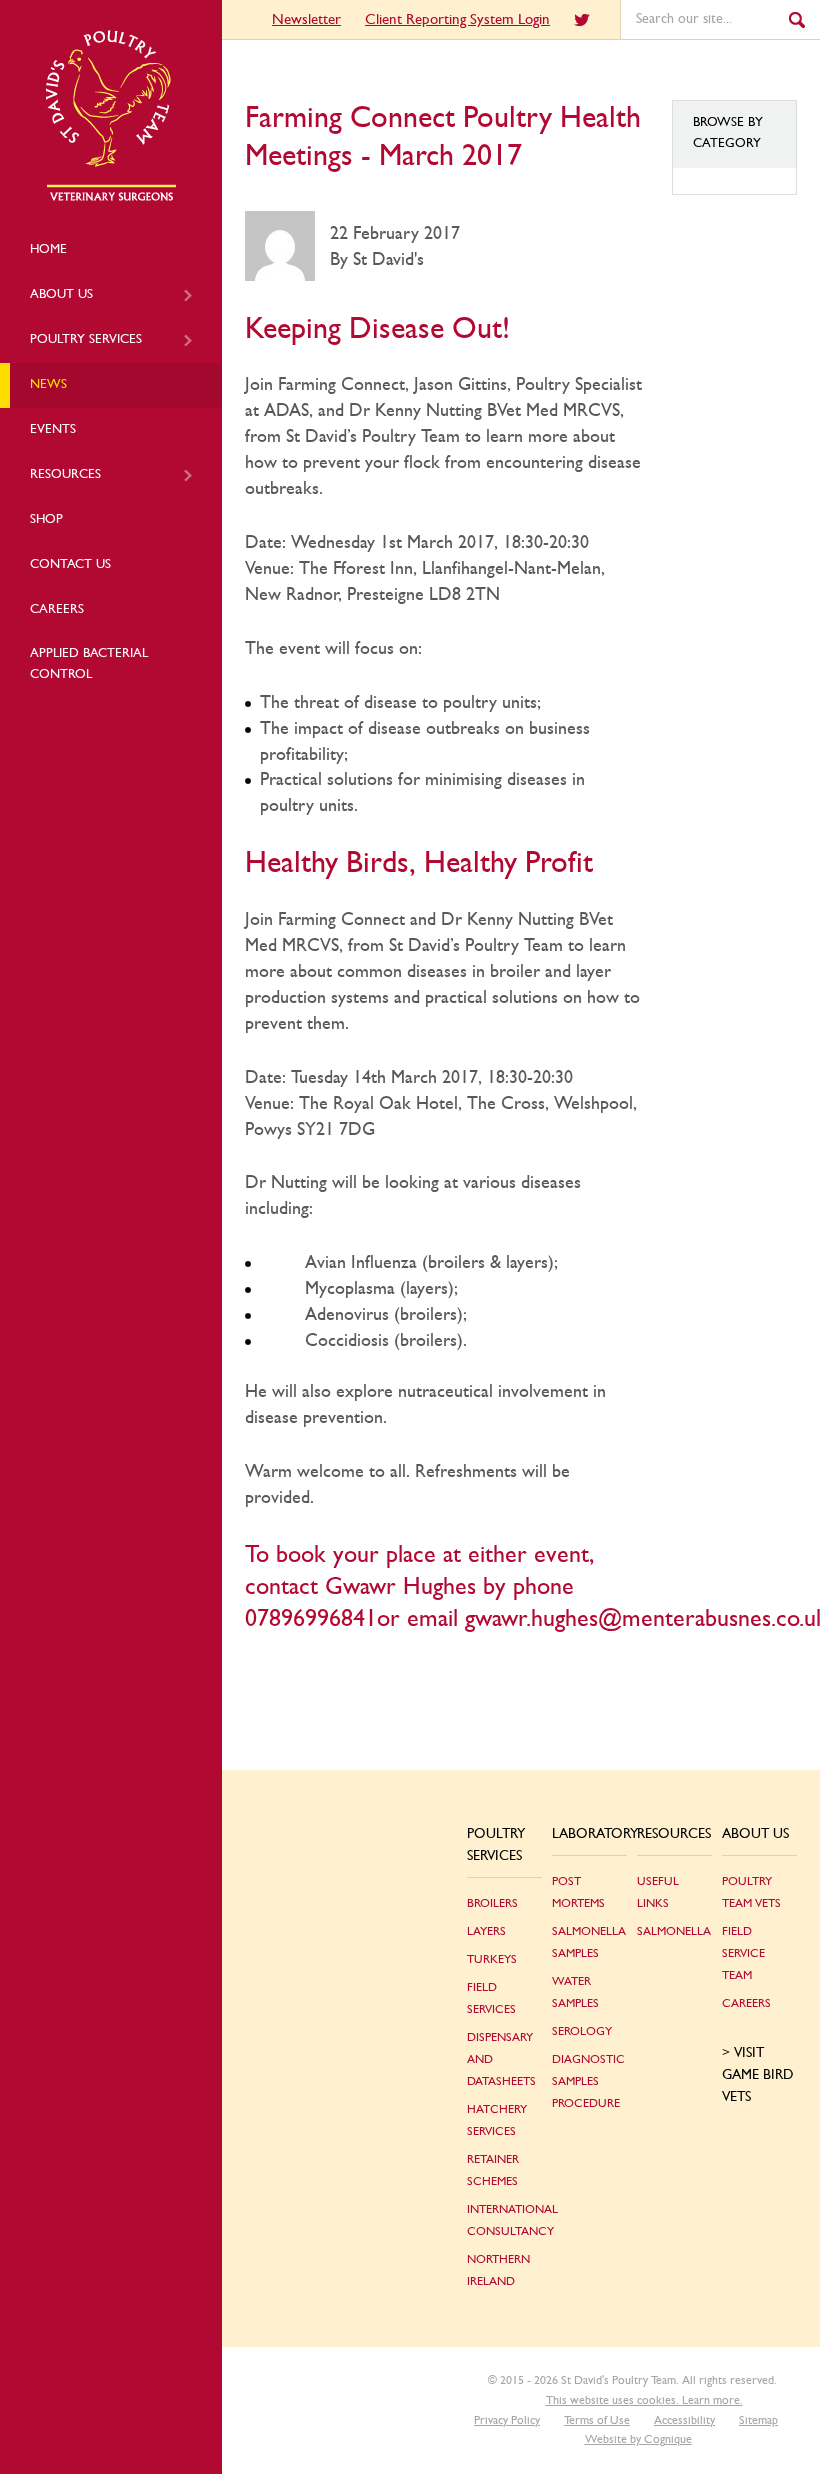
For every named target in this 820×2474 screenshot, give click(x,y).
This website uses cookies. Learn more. (644, 2400)
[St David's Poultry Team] (111, 198)
